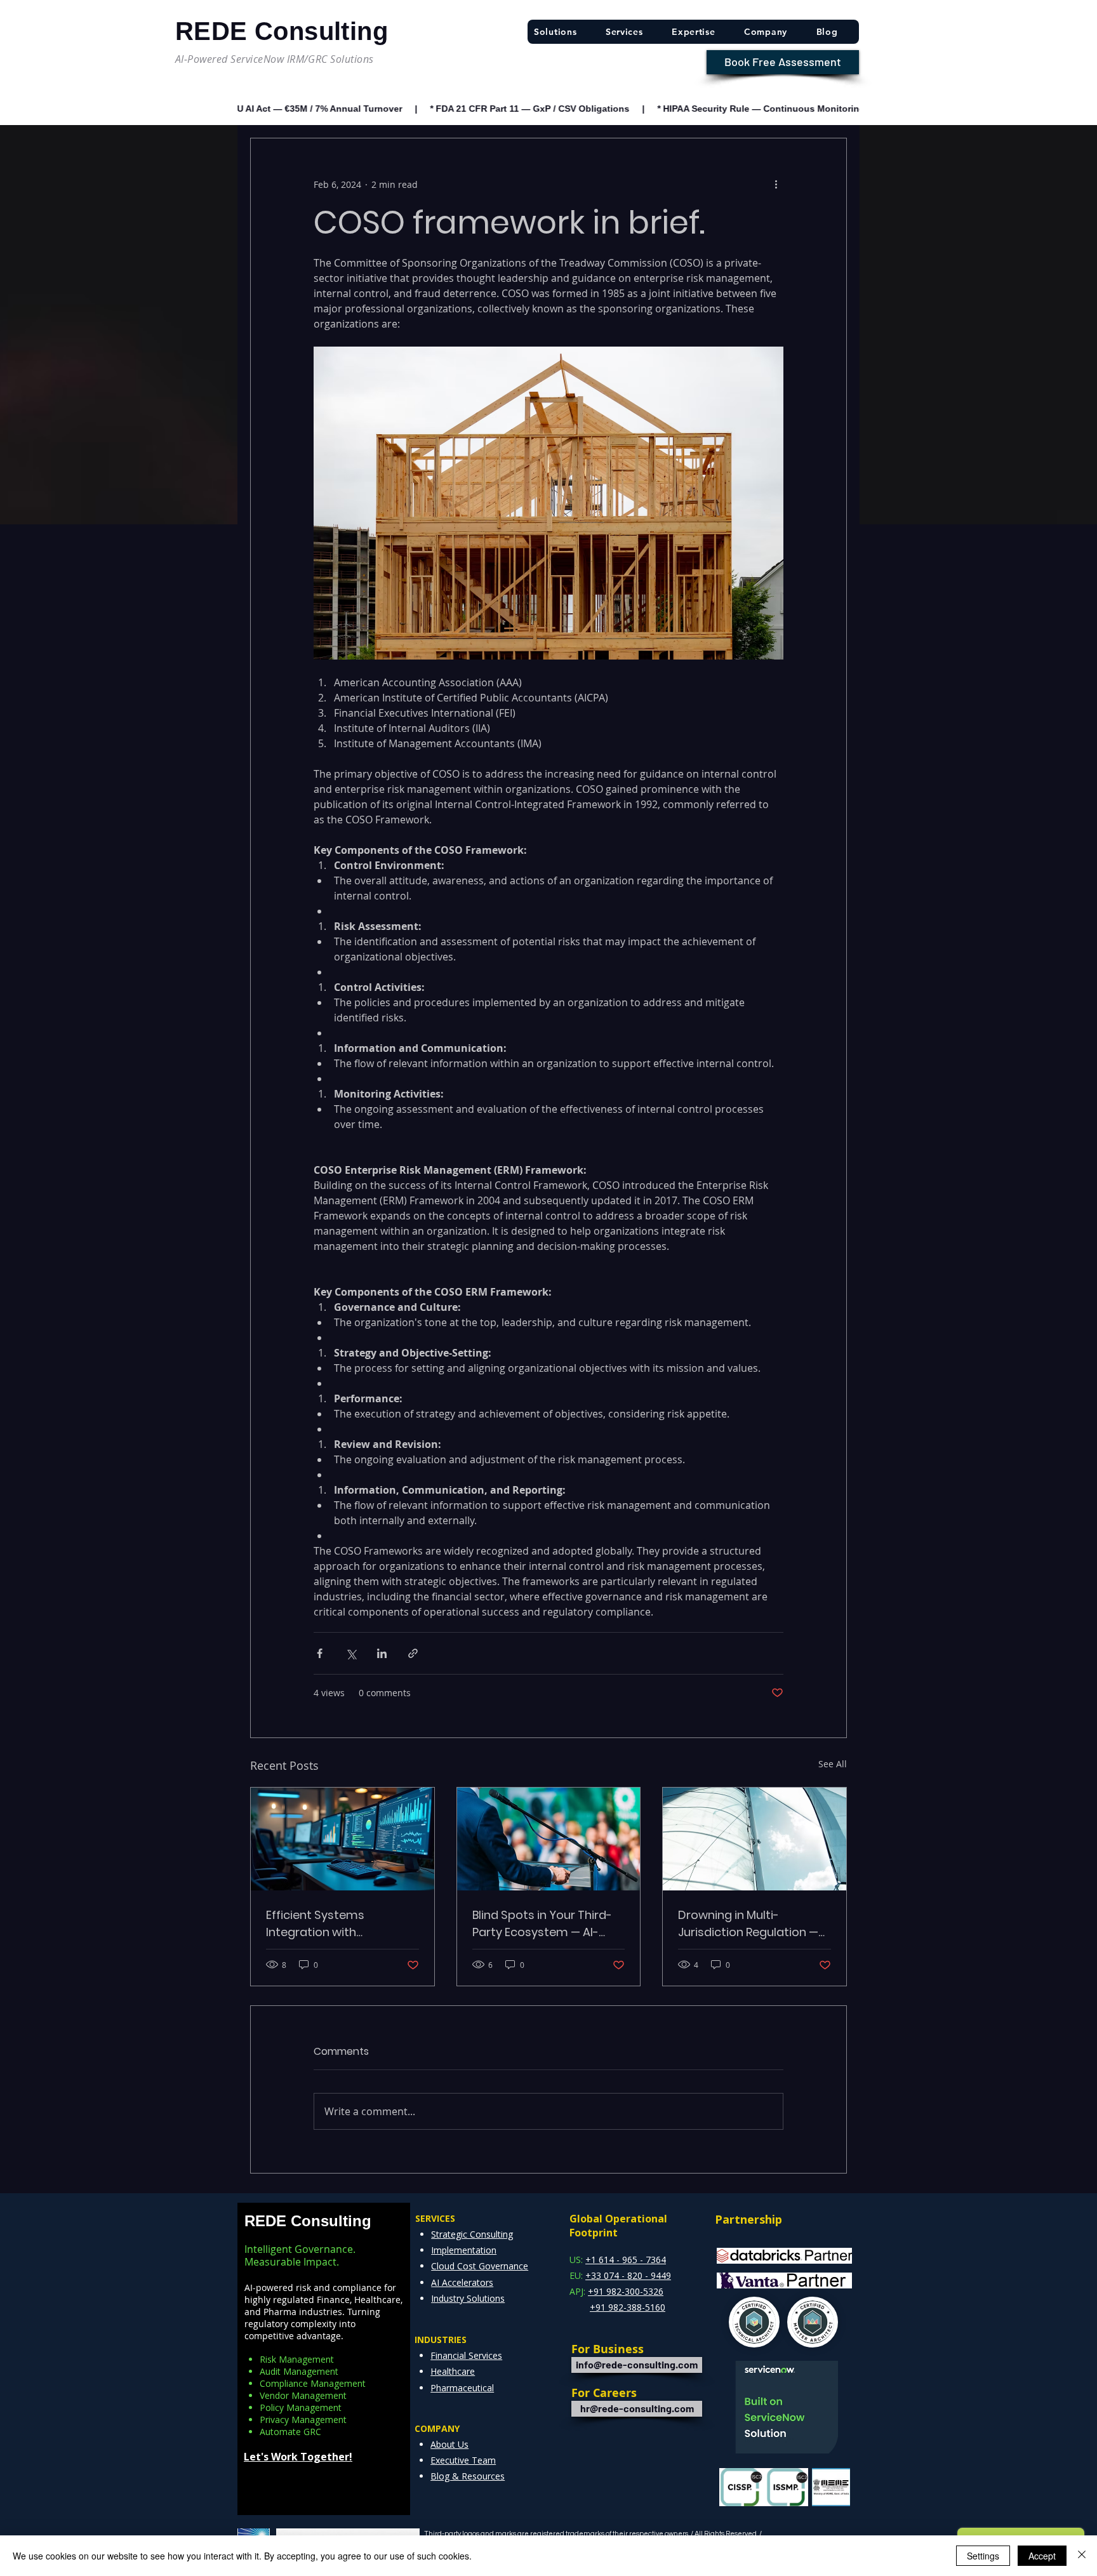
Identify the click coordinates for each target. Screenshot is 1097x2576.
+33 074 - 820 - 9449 (628, 2275)
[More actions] (776, 184)
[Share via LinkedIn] (382, 1653)
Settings (983, 2556)
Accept (1042, 2556)
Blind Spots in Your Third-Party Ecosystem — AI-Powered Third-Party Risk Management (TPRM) (542, 1924)
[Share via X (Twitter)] (351, 1653)
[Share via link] (413, 1653)
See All (833, 1764)
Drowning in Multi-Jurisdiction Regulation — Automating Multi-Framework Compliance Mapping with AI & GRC (748, 1924)
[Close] (1082, 2556)
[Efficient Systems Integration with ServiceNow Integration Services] (342, 1839)
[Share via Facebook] (320, 1653)
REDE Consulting (308, 2221)
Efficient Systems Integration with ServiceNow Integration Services (332, 1924)
